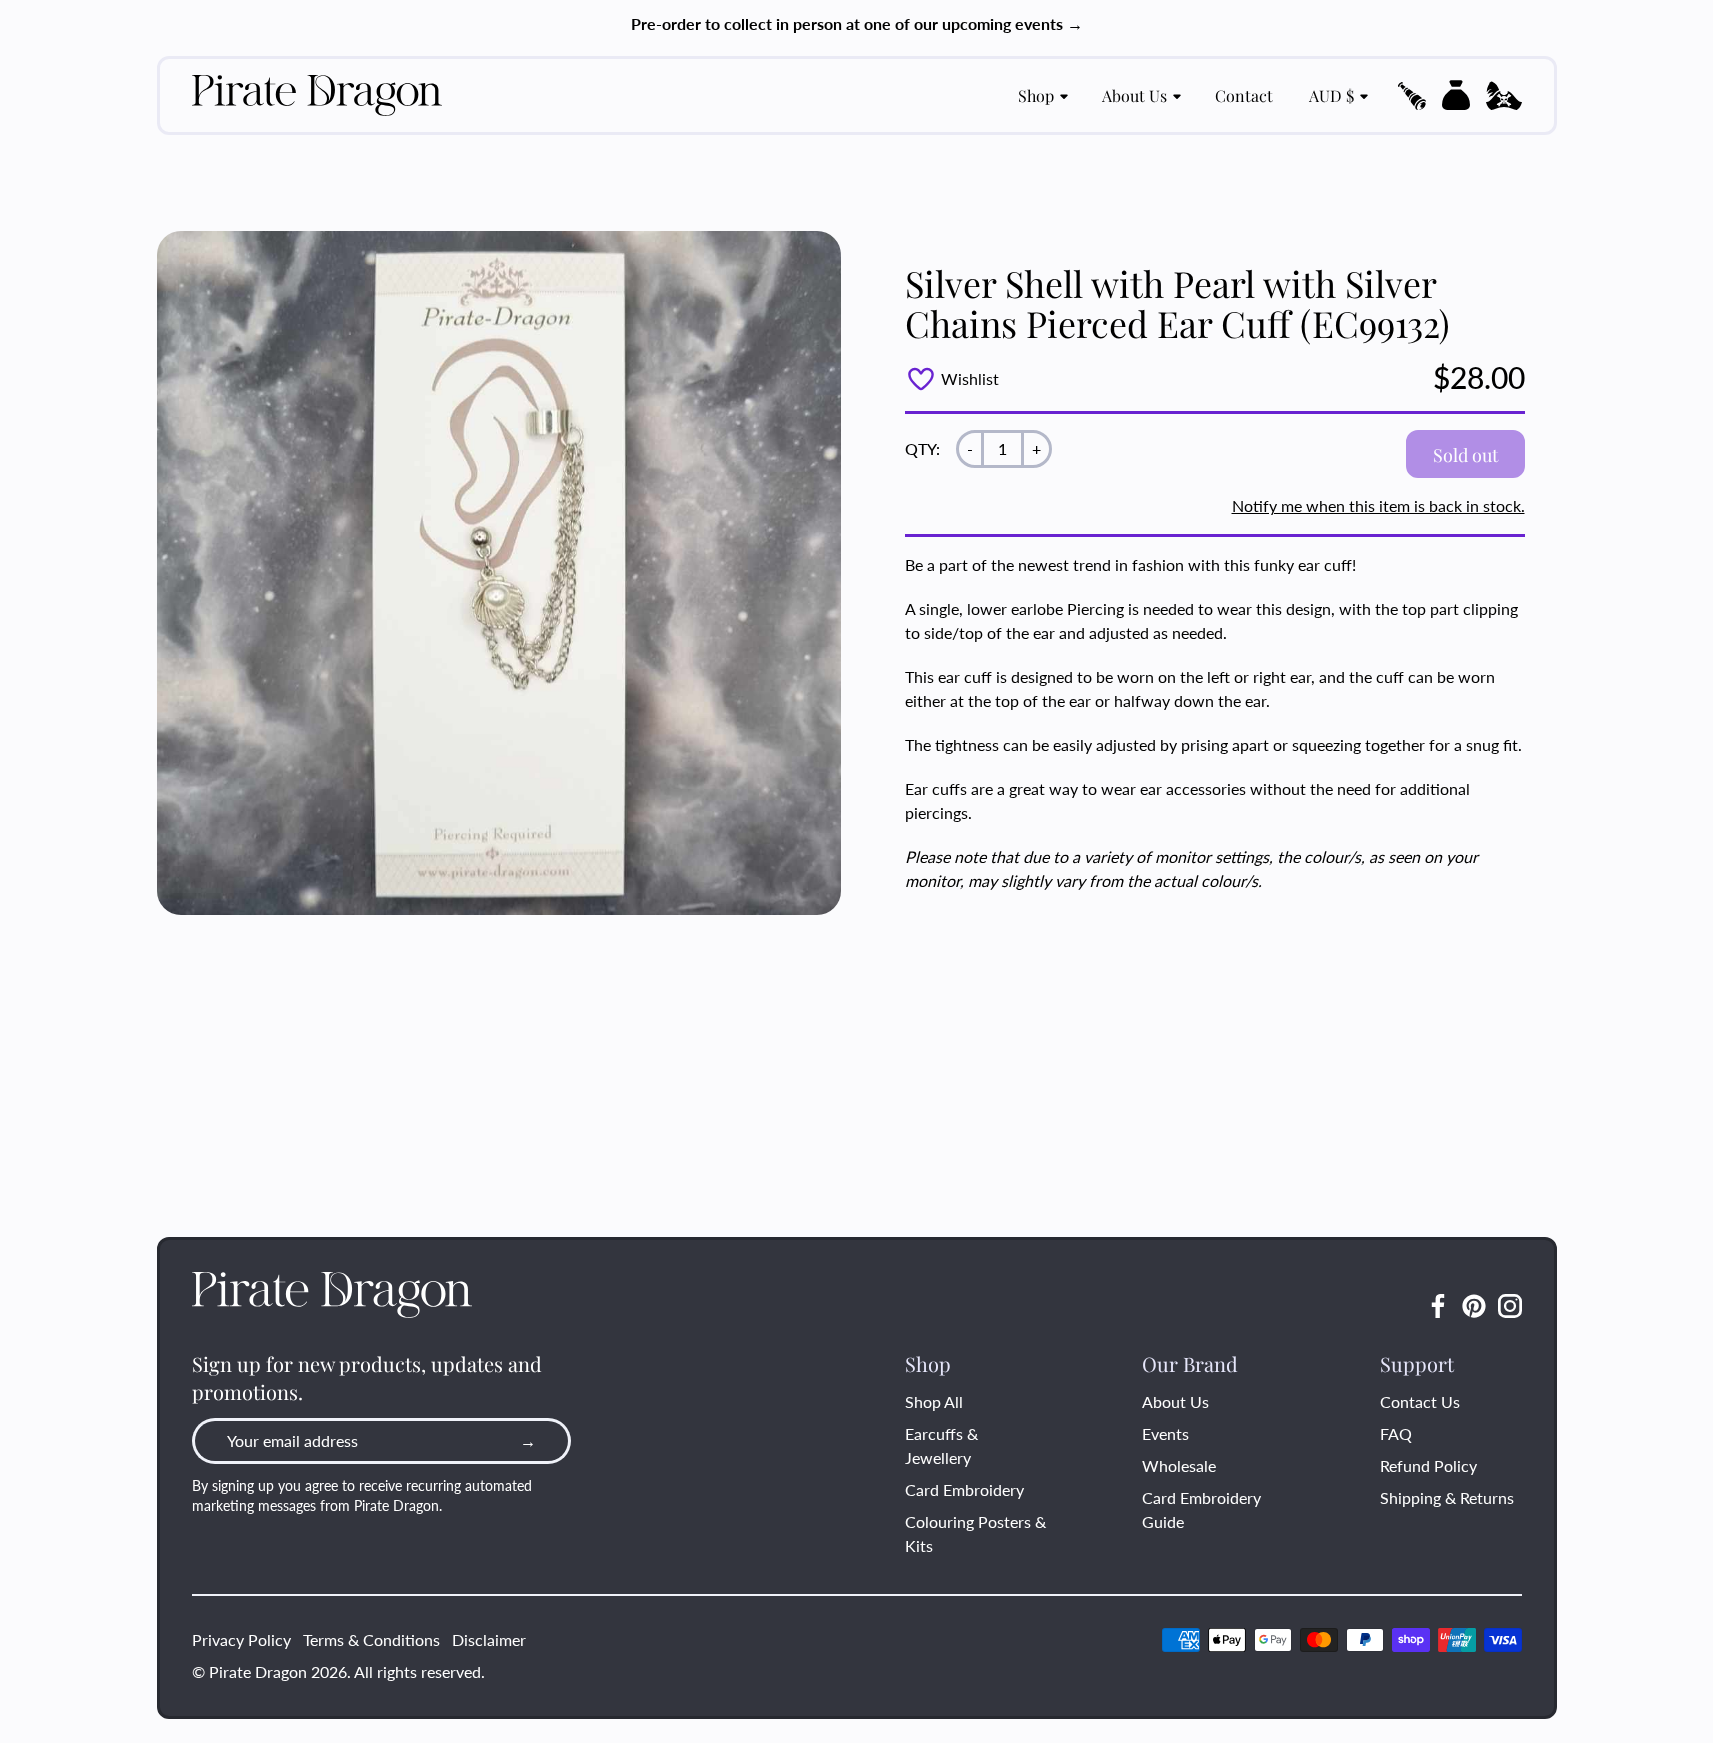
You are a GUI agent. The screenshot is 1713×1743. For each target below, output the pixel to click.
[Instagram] (1510, 1306)
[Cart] (1456, 95)
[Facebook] (1438, 1306)
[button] (1412, 96)
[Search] (1412, 96)
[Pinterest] (1474, 1306)
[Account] (1504, 96)
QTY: (922, 448)
